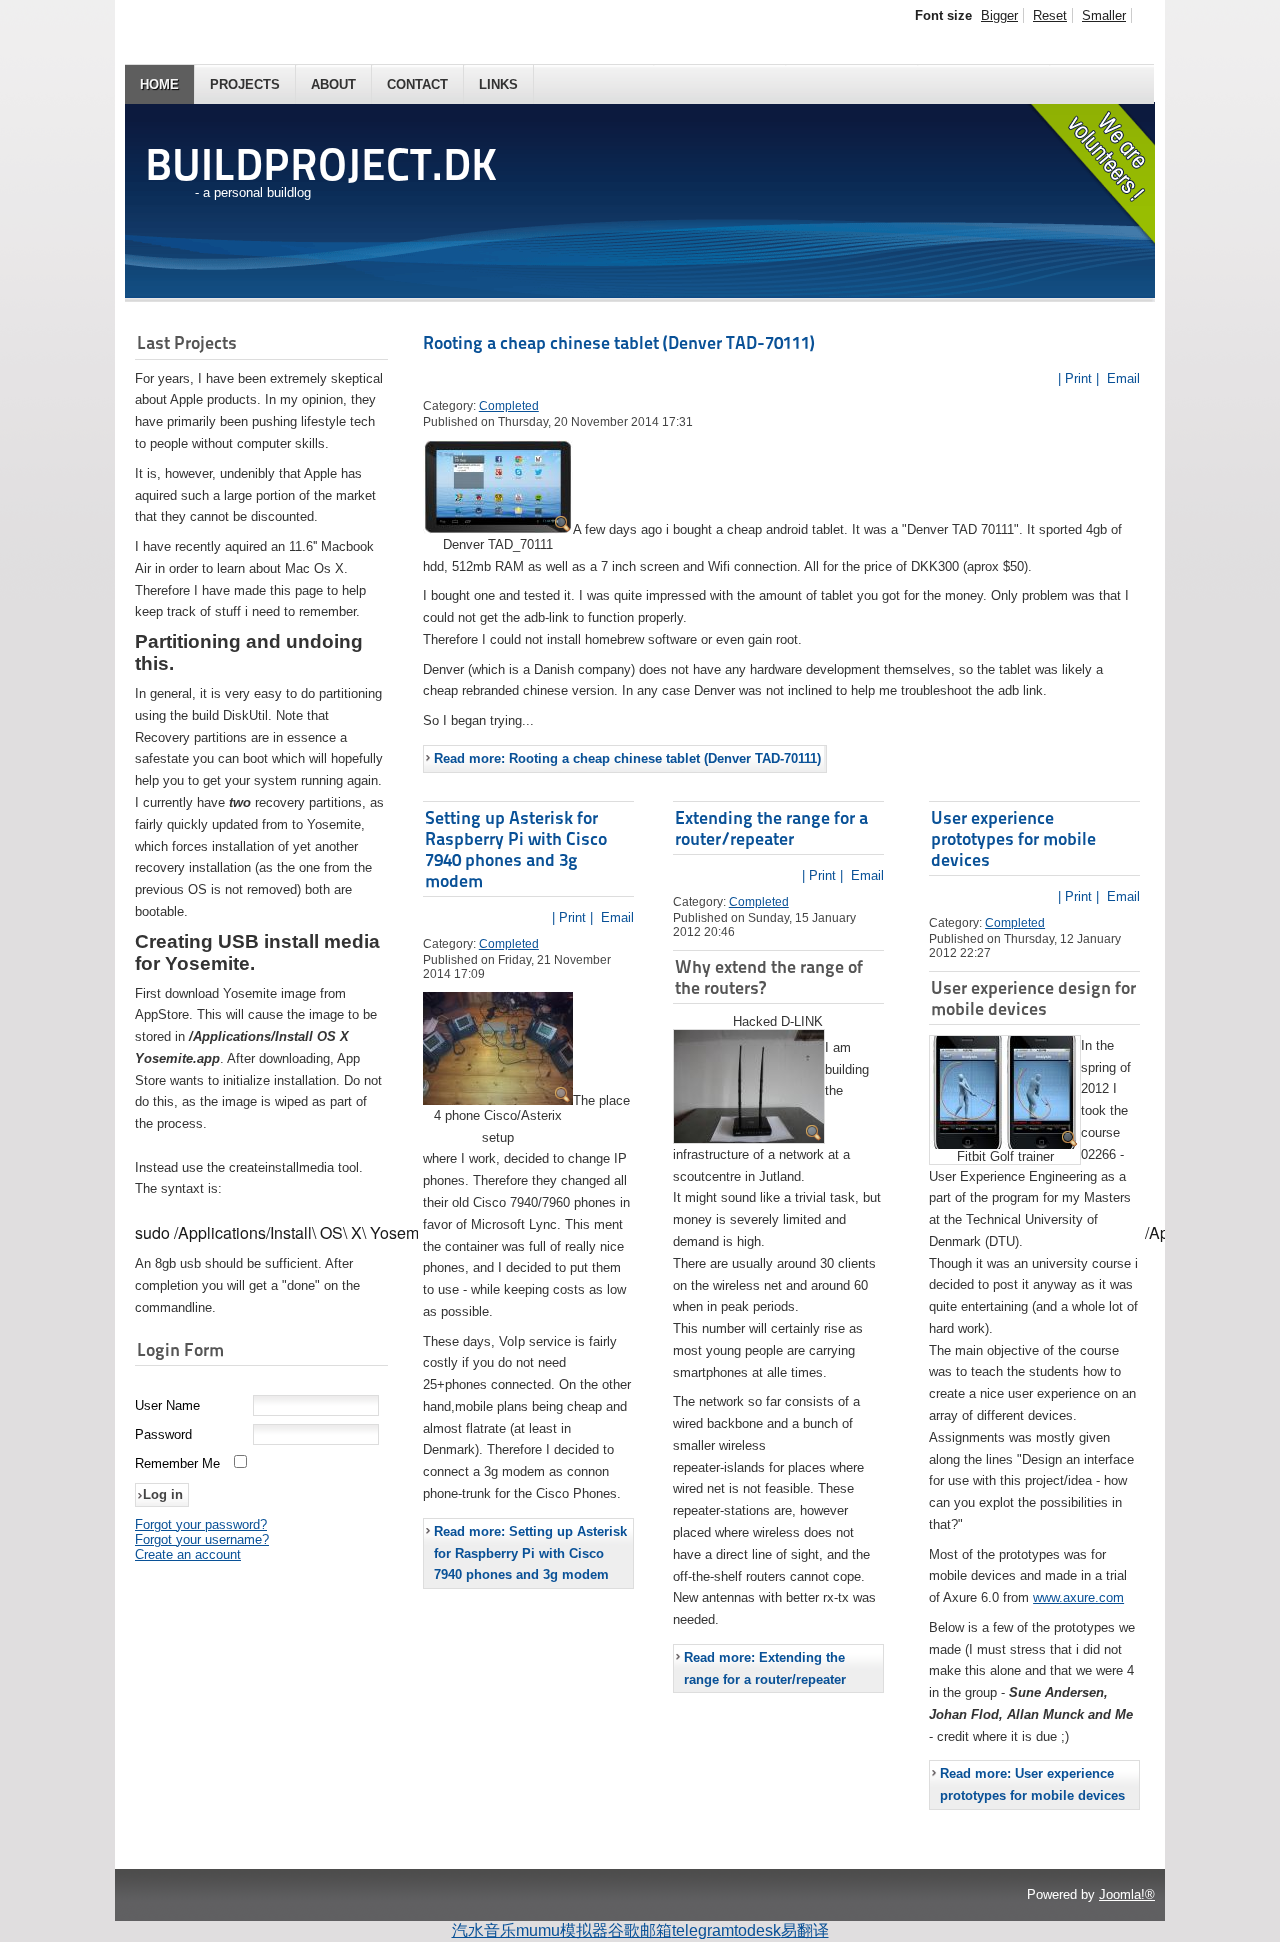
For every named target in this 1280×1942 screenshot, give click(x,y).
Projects (245, 84)
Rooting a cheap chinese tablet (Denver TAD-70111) (619, 342)
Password (163, 1434)
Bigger (999, 15)
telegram (703, 1930)
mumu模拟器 (562, 1930)
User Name (167, 1405)
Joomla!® (1127, 1894)
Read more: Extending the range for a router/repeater (765, 1668)
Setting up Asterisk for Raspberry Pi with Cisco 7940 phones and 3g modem (516, 849)
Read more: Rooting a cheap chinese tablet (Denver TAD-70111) (627, 758)
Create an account (188, 1554)
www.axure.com (1078, 1597)
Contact (417, 84)
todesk (757, 1930)
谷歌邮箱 (640, 1930)
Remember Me (177, 1463)
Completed (509, 406)
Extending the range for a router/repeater (771, 828)
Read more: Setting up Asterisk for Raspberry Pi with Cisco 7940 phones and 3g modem (530, 1553)
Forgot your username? (202, 1539)
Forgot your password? (201, 1524)
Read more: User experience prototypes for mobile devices (1032, 1784)
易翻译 (805, 1930)
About (333, 84)
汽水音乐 (484, 1930)
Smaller (1104, 15)
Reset (1050, 15)
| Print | (1078, 378)
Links (498, 84)
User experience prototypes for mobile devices (1013, 838)
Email (1121, 378)
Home (159, 84)
